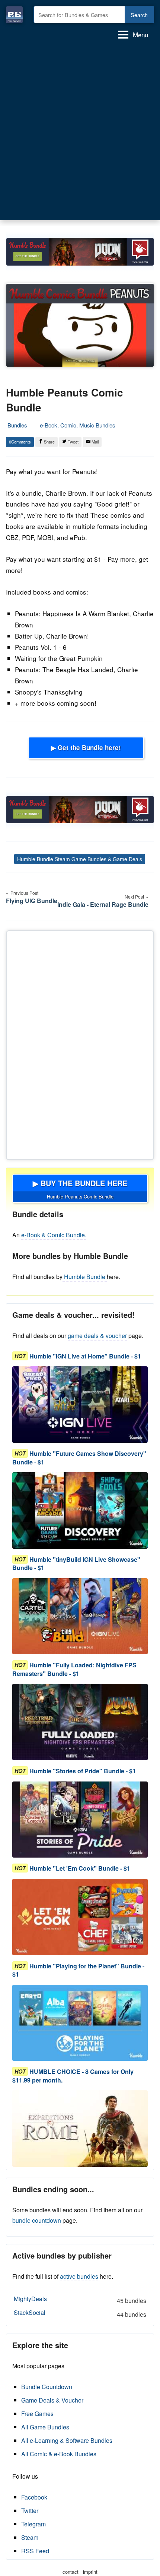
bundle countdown (37, 2220)
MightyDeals (80, 2300)
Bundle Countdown (47, 2387)
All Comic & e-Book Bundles (59, 2454)
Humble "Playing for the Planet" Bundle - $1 (78, 1970)
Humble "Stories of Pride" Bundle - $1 (83, 1771)
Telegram (33, 2524)
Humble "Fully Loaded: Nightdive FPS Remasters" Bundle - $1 (74, 1669)
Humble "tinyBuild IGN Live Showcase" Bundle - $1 (76, 1563)
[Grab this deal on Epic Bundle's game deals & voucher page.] (80, 1405)
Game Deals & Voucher (52, 2400)
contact (71, 2572)
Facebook (34, 2497)
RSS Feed (35, 2551)
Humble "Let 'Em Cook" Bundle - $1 (80, 1868)
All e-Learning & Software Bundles (67, 2440)
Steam (30, 2537)
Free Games (37, 2414)
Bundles (17, 425)
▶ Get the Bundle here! (86, 748)
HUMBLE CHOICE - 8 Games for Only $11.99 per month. (73, 2076)
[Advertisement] (80, 130)
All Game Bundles (45, 2427)
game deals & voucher (97, 1336)
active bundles (79, 2276)
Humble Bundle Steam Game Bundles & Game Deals (80, 859)
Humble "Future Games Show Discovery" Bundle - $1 (79, 1458)
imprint (90, 2572)
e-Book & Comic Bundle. (54, 1235)
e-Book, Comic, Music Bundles (78, 425)
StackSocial (80, 2313)
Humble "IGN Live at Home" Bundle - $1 (85, 1356)
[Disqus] (80, 1044)
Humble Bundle (85, 1277)
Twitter (30, 2511)
